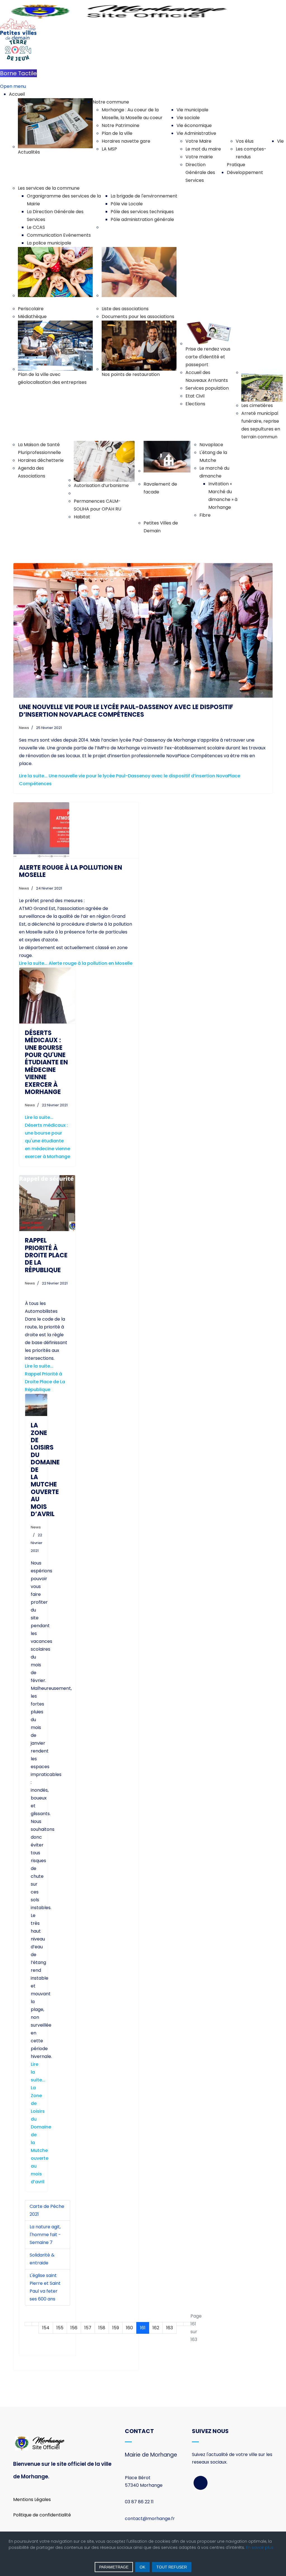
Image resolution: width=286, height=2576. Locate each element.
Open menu (13, 86)
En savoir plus (260, 2547)
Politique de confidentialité (42, 2515)
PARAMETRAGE (114, 2567)
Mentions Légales (32, 2499)
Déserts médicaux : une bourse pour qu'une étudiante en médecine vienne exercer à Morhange (46, 1062)
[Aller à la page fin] (187, 2324)
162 (156, 2328)
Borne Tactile (18, 73)
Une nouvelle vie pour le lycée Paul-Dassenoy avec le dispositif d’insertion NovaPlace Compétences (126, 711)
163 (170, 2328)
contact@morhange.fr (150, 2519)
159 (116, 2328)
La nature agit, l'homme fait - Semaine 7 (45, 2235)
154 (46, 2328)
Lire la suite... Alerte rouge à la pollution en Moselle (76, 963)
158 (102, 2328)
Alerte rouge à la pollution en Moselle (71, 871)
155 (60, 2328)
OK (142, 2567)
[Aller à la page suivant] (180, 2324)
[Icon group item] (201, 2483)
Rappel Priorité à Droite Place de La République (46, 1255)
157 (88, 2328)
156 (74, 2328)
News (24, 728)
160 (129, 2328)
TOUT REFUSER (172, 2567)
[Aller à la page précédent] (35, 2324)
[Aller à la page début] (28, 2324)
